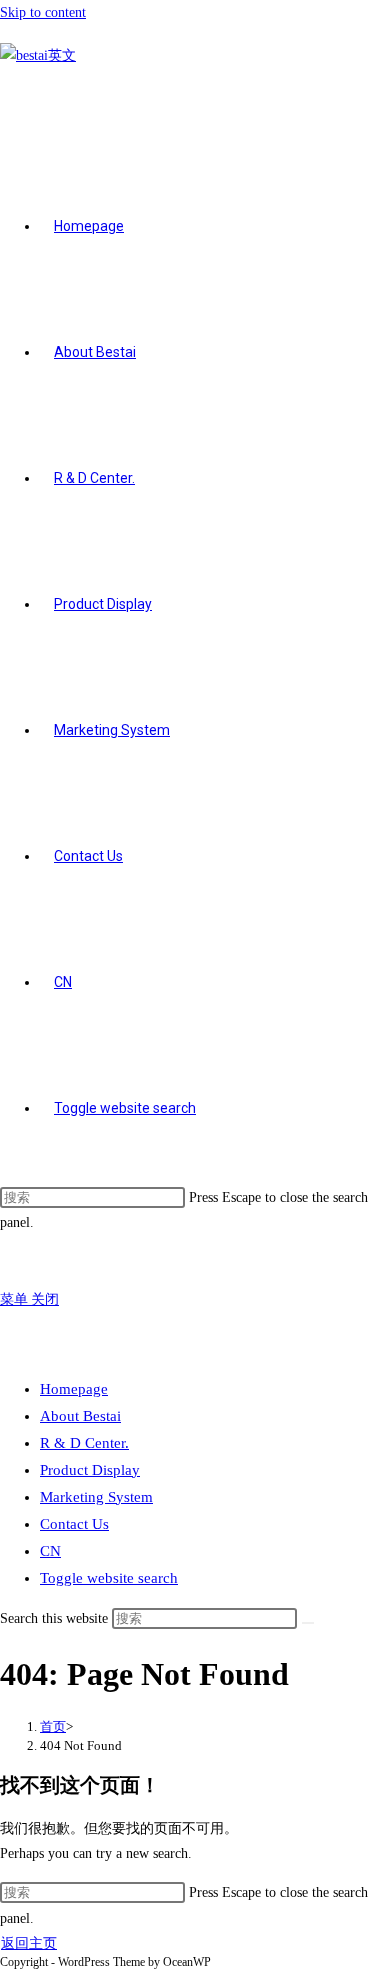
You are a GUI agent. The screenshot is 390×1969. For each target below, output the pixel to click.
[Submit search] (308, 1623)
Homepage (74, 1389)
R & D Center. (84, 1443)
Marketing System (96, 1497)
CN (50, 1551)
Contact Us (74, 1524)
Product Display (90, 1470)
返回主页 (29, 1943)
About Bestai (80, 1416)
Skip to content (43, 12)
